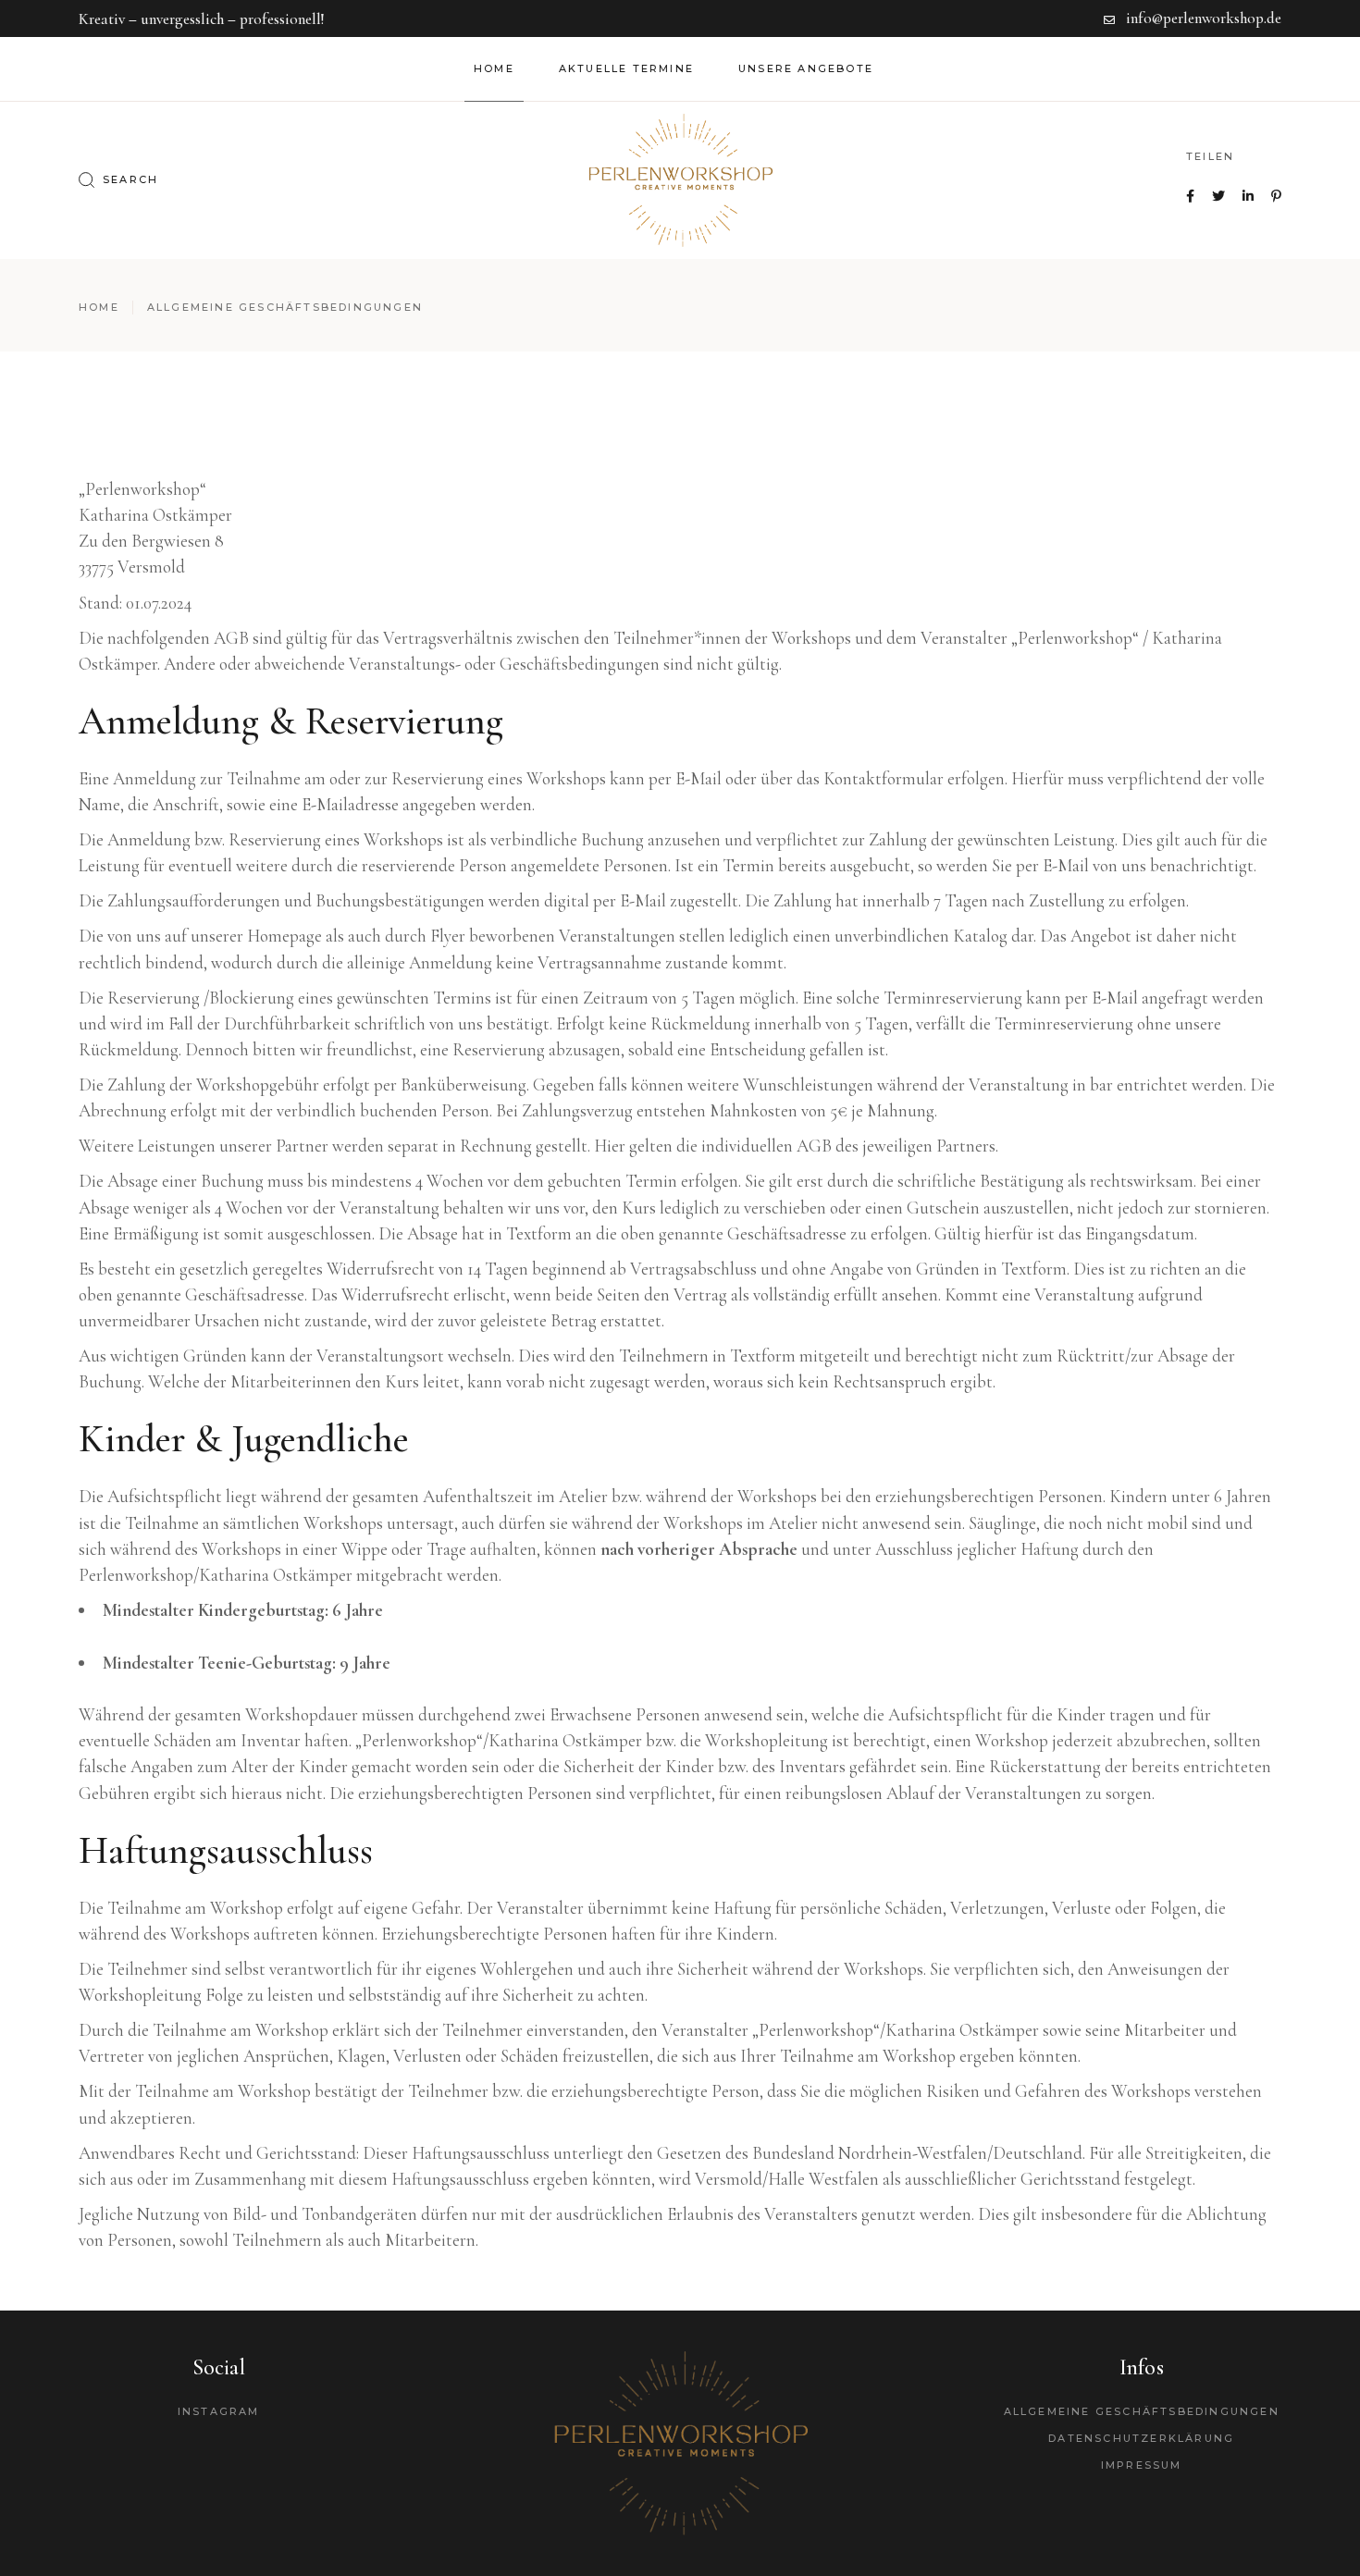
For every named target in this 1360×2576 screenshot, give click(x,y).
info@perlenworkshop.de (1204, 18)
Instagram (219, 2411)
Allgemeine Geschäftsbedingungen (1142, 2411)
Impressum (1142, 2465)
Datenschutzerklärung (1141, 2438)
